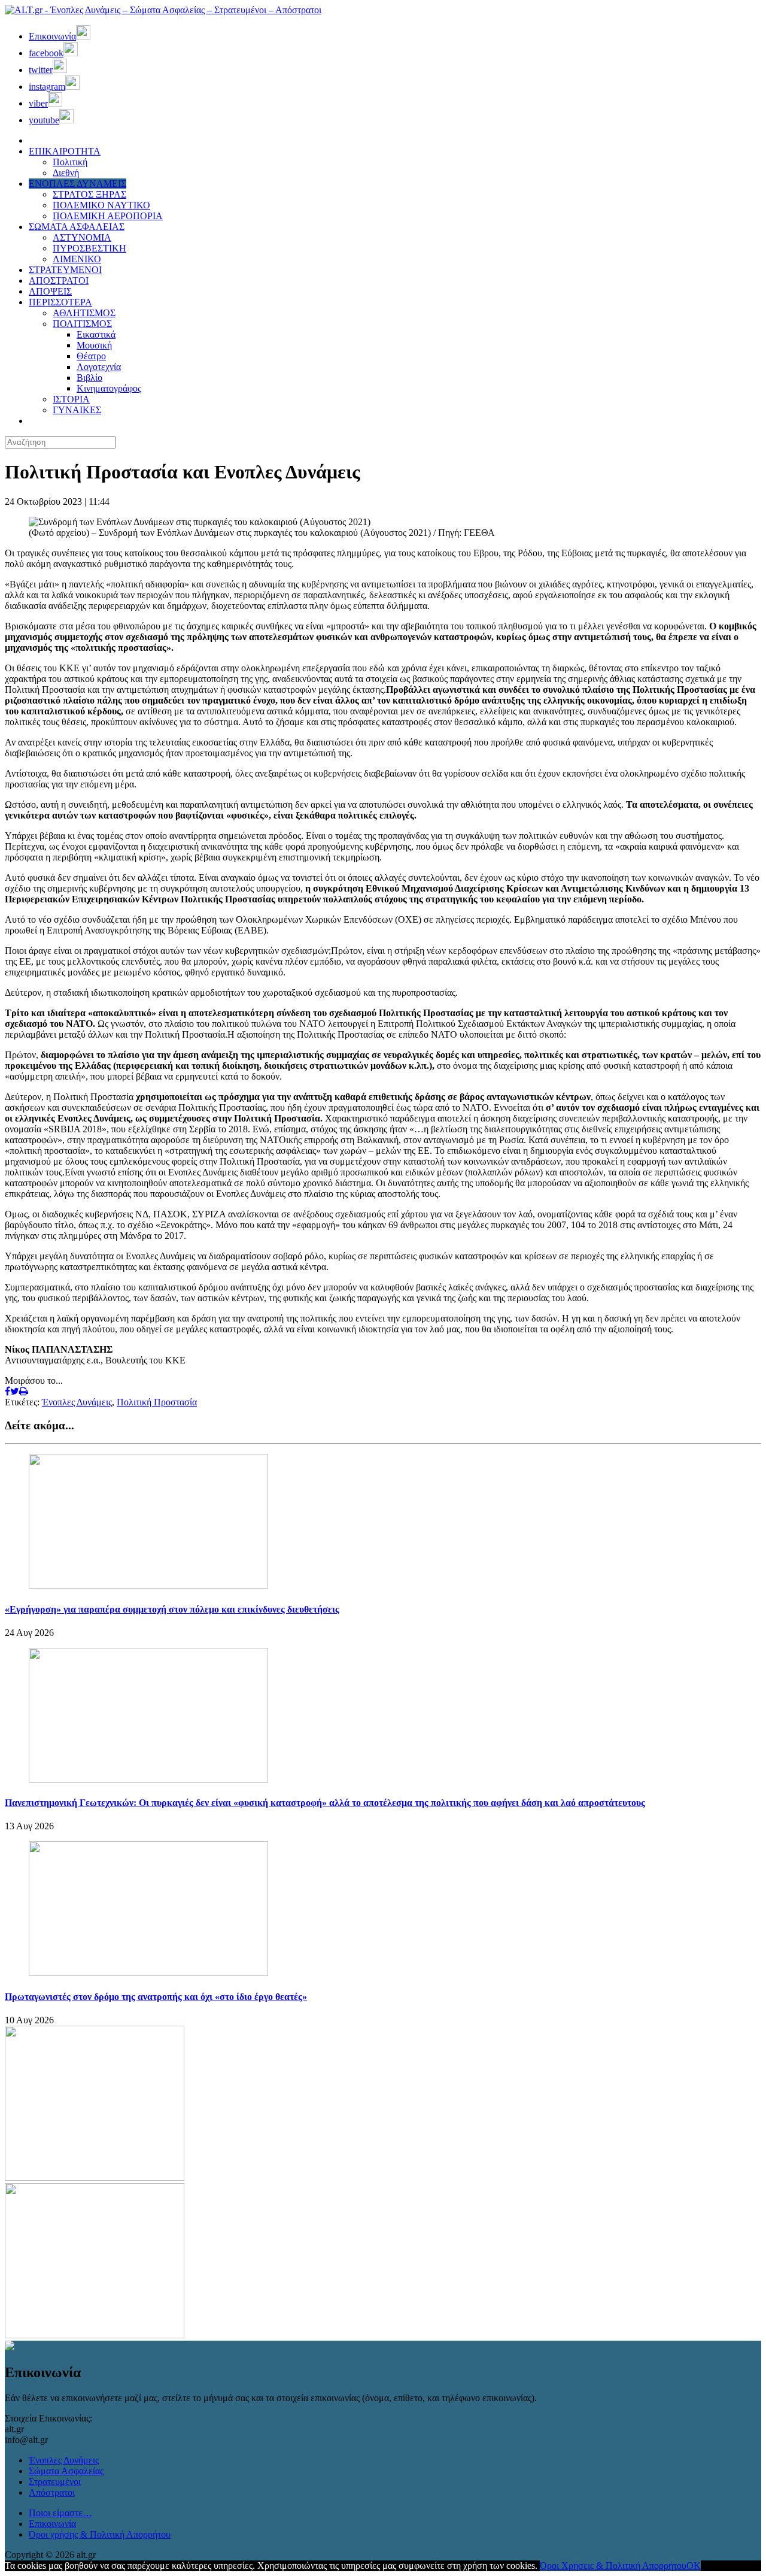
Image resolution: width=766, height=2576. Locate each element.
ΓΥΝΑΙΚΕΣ (77, 410)
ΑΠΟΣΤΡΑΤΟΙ (59, 281)
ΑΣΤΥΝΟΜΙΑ (82, 237)
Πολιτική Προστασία (157, 1402)
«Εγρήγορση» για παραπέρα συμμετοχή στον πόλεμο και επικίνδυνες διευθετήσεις (172, 1609)
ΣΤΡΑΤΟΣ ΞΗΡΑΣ (89, 194)
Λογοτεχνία (99, 367)
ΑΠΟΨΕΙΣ (50, 291)
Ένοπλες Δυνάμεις (77, 1402)
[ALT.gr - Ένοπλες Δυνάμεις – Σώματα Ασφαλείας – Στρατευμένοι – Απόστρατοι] (163, 10)
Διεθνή (66, 173)
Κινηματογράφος (109, 388)
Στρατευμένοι (55, 2482)
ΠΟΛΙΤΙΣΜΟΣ (82, 324)
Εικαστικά (96, 334)
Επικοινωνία (52, 2524)
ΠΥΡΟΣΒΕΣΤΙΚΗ (89, 248)
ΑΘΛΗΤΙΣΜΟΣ (84, 313)
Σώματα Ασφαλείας (66, 2471)
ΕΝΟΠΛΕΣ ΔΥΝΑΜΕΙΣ (77, 184)
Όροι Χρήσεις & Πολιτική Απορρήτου (613, 2566)
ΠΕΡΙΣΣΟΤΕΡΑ (60, 302)
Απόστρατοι (52, 2492)
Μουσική (94, 345)
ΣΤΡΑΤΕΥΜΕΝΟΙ (65, 270)
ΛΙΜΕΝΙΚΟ (77, 259)
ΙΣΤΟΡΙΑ (71, 399)
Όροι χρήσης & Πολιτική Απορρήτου (100, 2534)
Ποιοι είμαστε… (60, 2513)
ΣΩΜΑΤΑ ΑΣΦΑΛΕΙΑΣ (77, 227)
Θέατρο (91, 356)
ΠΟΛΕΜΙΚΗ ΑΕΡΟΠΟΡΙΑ (108, 216)
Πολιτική (70, 162)
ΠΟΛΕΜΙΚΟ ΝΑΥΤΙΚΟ (101, 205)
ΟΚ (694, 2566)
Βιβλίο (89, 378)
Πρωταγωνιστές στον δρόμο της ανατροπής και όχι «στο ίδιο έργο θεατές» (156, 1997)
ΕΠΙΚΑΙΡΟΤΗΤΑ (65, 151)
